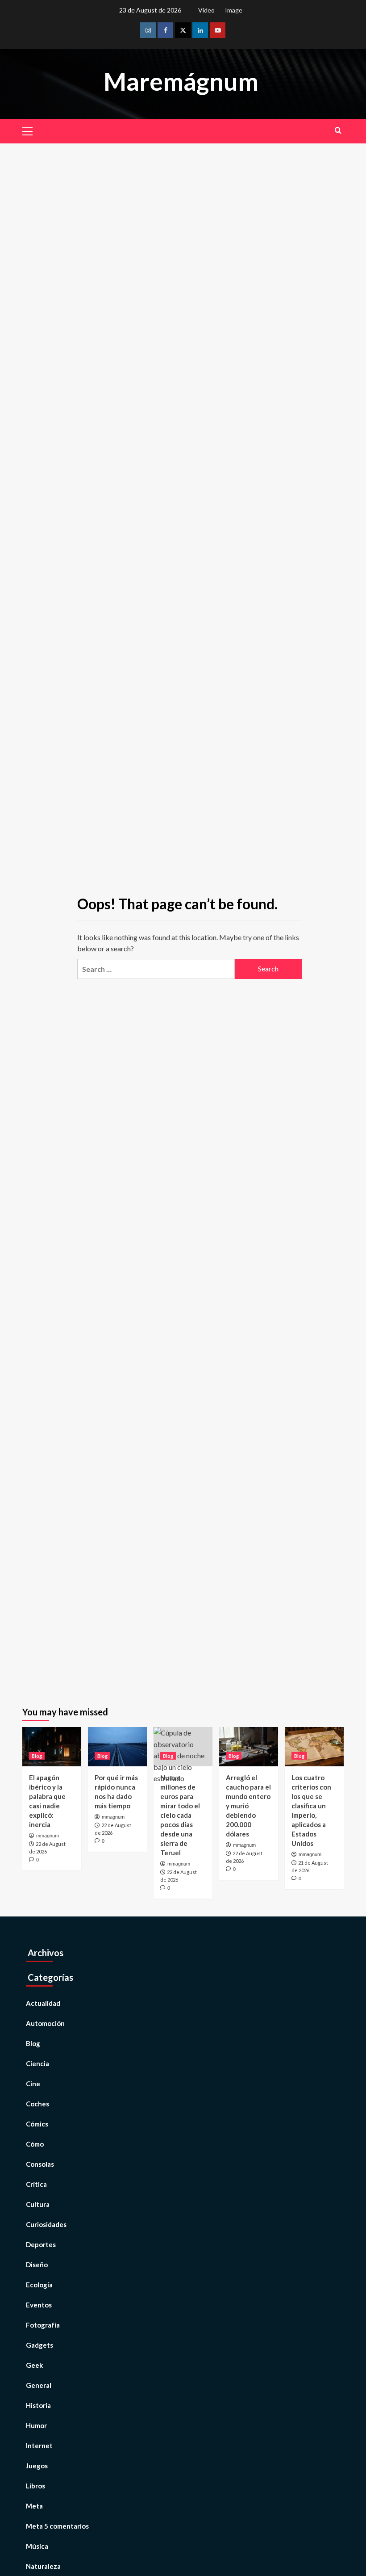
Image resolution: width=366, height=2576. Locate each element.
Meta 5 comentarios (57, 2526)
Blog (37, 1756)
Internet (39, 2446)
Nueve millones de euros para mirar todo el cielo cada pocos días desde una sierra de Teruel (180, 1815)
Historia (38, 2405)
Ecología (39, 2285)
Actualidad (43, 2003)
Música (37, 2546)
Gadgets (40, 2345)
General (39, 2385)
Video (206, 10)
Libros (35, 2486)
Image (234, 10)
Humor (36, 2425)
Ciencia (37, 2063)
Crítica (36, 2184)
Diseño (37, 2265)
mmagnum (48, 1836)
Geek (34, 2365)
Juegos (37, 2466)
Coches (37, 2104)
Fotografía (43, 2325)
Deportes (41, 2244)
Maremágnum (181, 81)
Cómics (37, 2124)
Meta (34, 2506)
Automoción (45, 2023)
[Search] (338, 130)
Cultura (38, 2204)
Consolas (40, 2164)
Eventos (39, 2305)
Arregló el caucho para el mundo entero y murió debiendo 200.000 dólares (248, 1806)
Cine (33, 2084)
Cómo (35, 2144)
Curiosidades (46, 2224)
